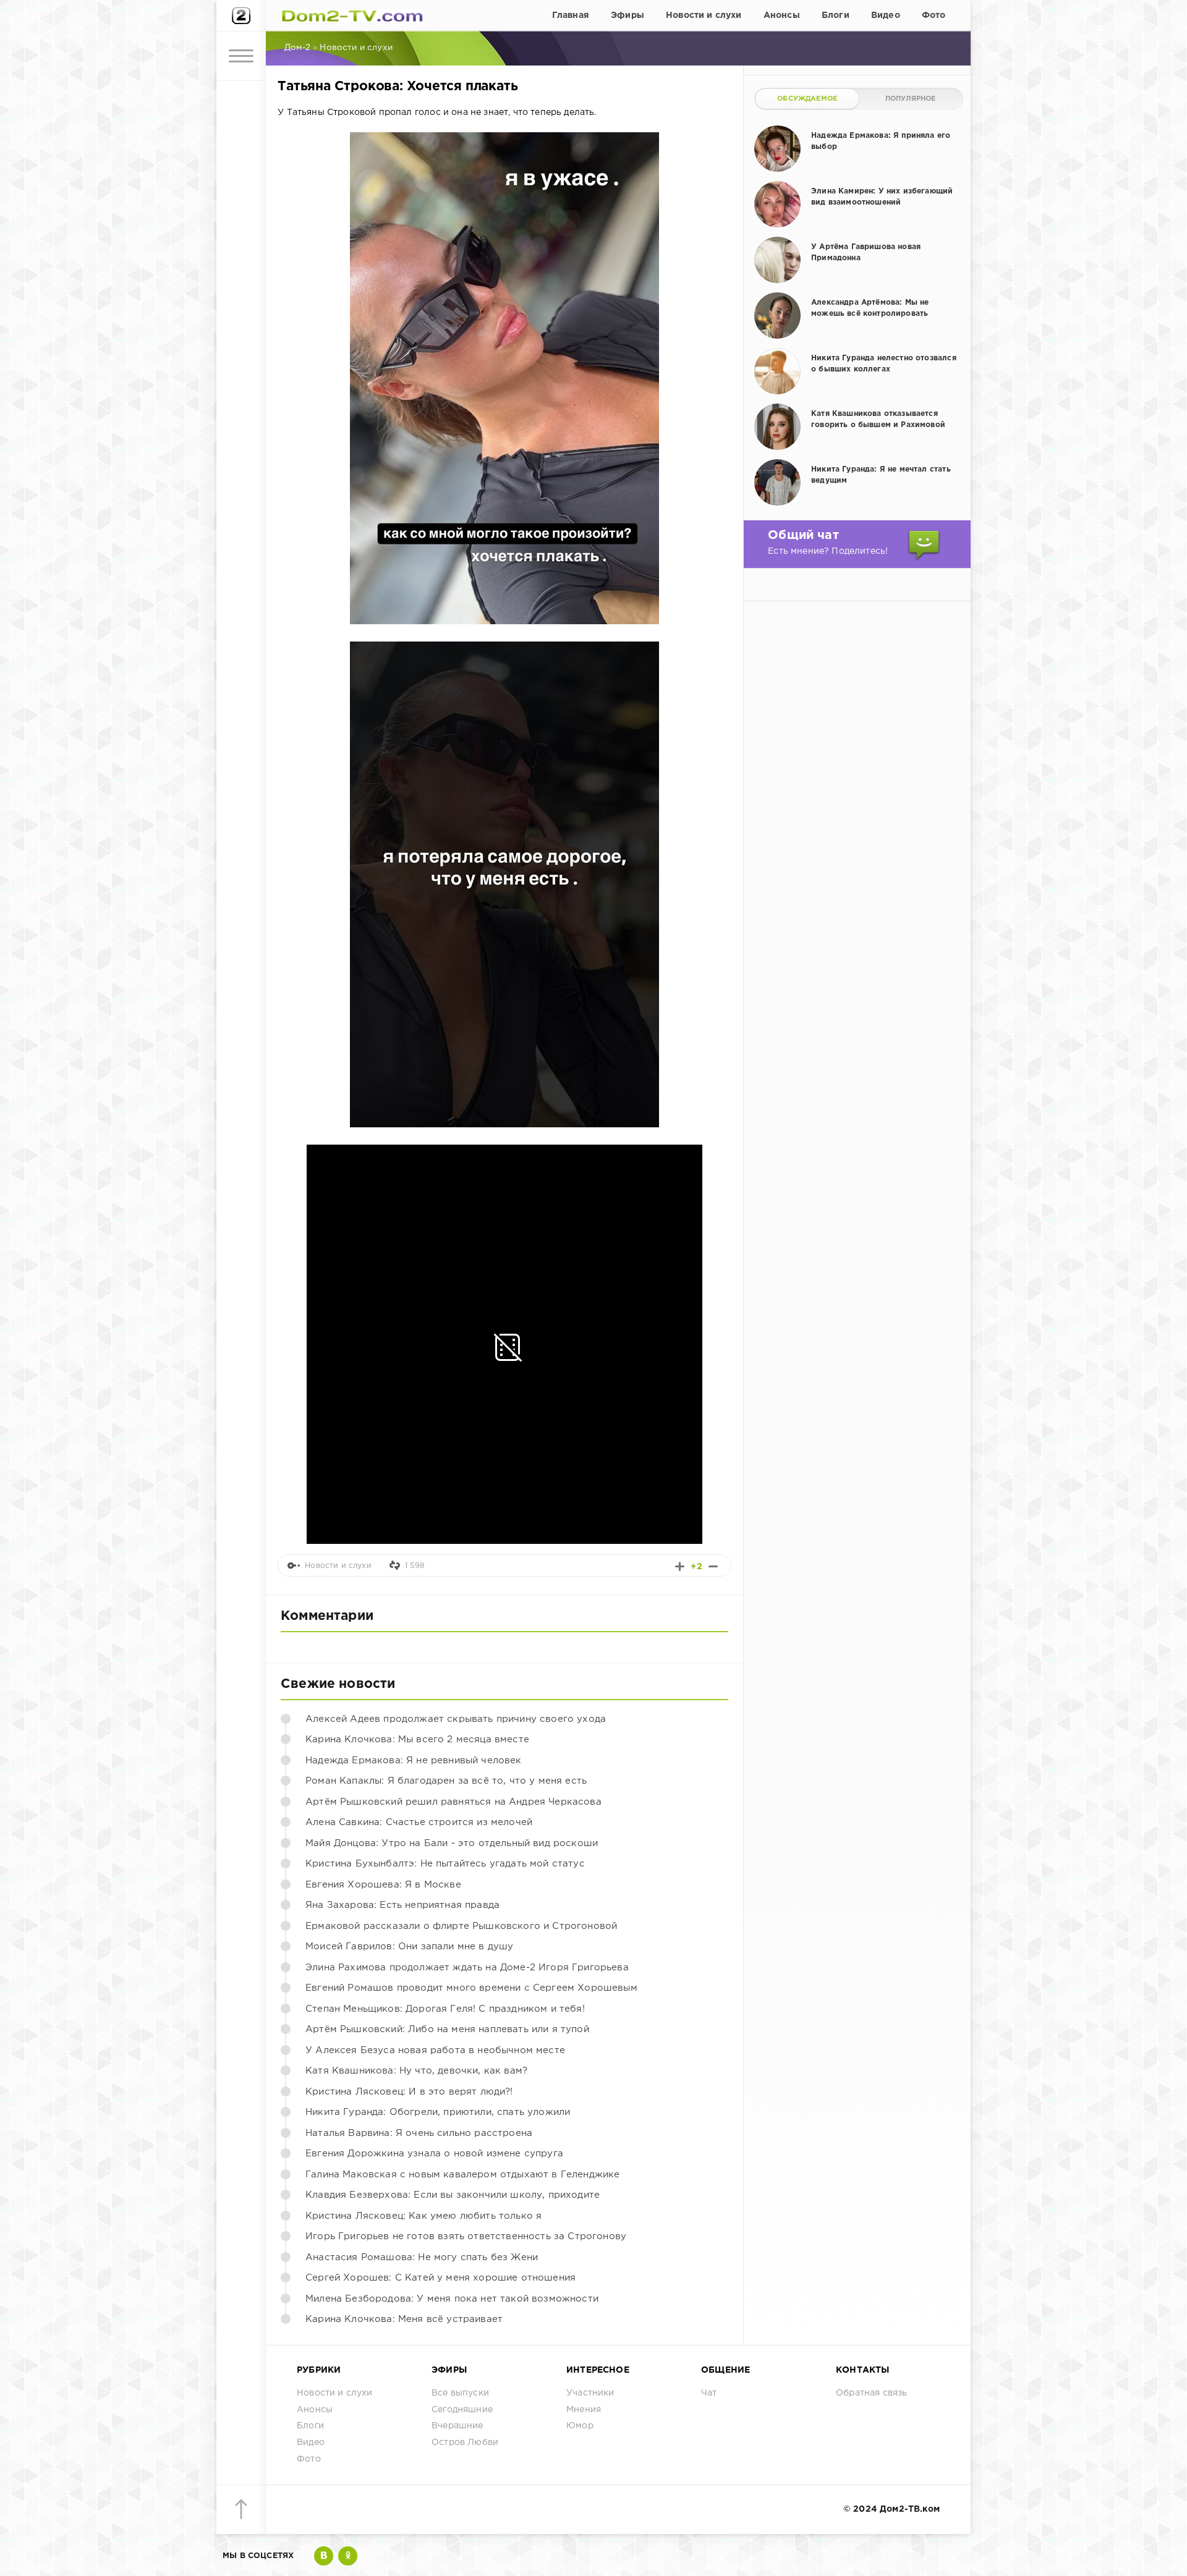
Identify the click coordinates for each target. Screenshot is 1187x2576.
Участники (590, 2393)
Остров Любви (465, 2443)
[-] (713, 1566)
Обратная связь (871, 2393)
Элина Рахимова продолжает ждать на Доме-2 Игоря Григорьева (467, 1968)
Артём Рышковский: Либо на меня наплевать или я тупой (447, 2029)
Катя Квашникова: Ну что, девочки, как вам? (416, 2071)
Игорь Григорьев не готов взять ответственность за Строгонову (466, 2236)
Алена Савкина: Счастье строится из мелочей (419, 1822)
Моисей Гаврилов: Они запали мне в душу (409, 1947)
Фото (934, 15)
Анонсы (782, 15)
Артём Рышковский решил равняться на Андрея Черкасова (453, 1802)
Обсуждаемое (807, 99)
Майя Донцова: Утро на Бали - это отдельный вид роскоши (452, 1843)
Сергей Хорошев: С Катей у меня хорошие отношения (440, 2278)
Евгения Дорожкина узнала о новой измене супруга (434, 2154)
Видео (886, 15)
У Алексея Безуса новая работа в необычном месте (435, 2050)
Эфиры (628, 15)
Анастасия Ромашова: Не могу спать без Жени (422, 2257)
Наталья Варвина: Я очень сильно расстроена (419, 2133)
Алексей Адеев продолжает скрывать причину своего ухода (456, 1719)
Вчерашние (457, 2426)
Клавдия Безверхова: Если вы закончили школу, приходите (453, 2195)
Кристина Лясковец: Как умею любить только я (423, 2216)
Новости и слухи (704, 15)
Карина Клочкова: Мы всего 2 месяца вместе (417, 1739)
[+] (680, 1566)
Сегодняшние (462, 2410)
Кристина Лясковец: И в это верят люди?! (409, 2092)
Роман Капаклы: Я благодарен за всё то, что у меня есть (446, 1781)
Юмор (580, 2426)
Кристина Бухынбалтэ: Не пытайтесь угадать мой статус (445, 1864)
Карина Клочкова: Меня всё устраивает (404, 2319)
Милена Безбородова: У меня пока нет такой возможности (452, 2299)
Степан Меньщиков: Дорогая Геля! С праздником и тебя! (445, 2009)
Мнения (584, 2410)
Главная (571, 15)
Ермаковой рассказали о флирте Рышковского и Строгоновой (461, 1926)
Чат (709, 2393)
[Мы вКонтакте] (324, 2556)
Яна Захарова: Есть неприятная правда (402, 1905)
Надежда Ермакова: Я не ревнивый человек (414, 1760)
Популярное (911, 99)
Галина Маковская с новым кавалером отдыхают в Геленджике (462, 2175)
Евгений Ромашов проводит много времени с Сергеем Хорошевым (471, 1988)
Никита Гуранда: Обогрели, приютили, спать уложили (438, 2112)
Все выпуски (460, 2393)
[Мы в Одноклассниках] (348, 2556)
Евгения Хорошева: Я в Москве (383, 1885)
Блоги (836, 15)
